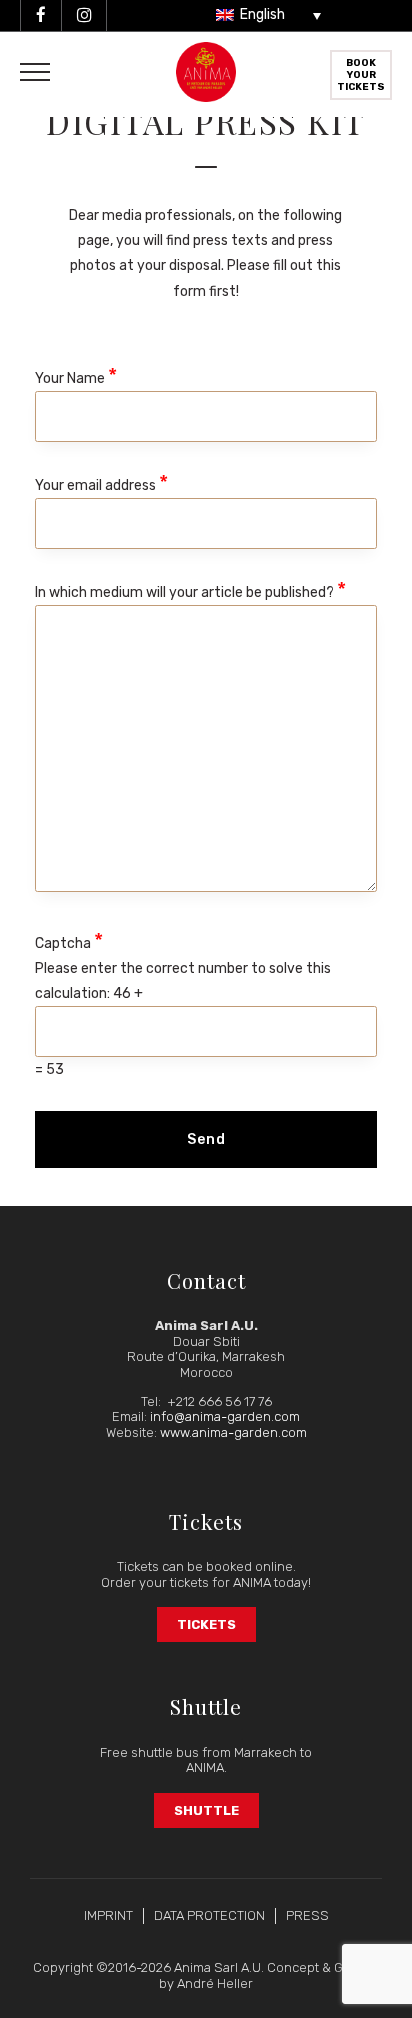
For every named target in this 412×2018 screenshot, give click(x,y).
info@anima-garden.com (225, 1416)
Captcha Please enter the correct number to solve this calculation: (183, 1003)
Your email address (101, 482)
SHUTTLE (206, 1810)
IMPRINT (108, 1915)
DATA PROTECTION (209, 1915)
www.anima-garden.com (233, 1432)
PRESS (307, 1915)
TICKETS (206, 1624)
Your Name (76, 375)
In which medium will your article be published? (190, 589)
